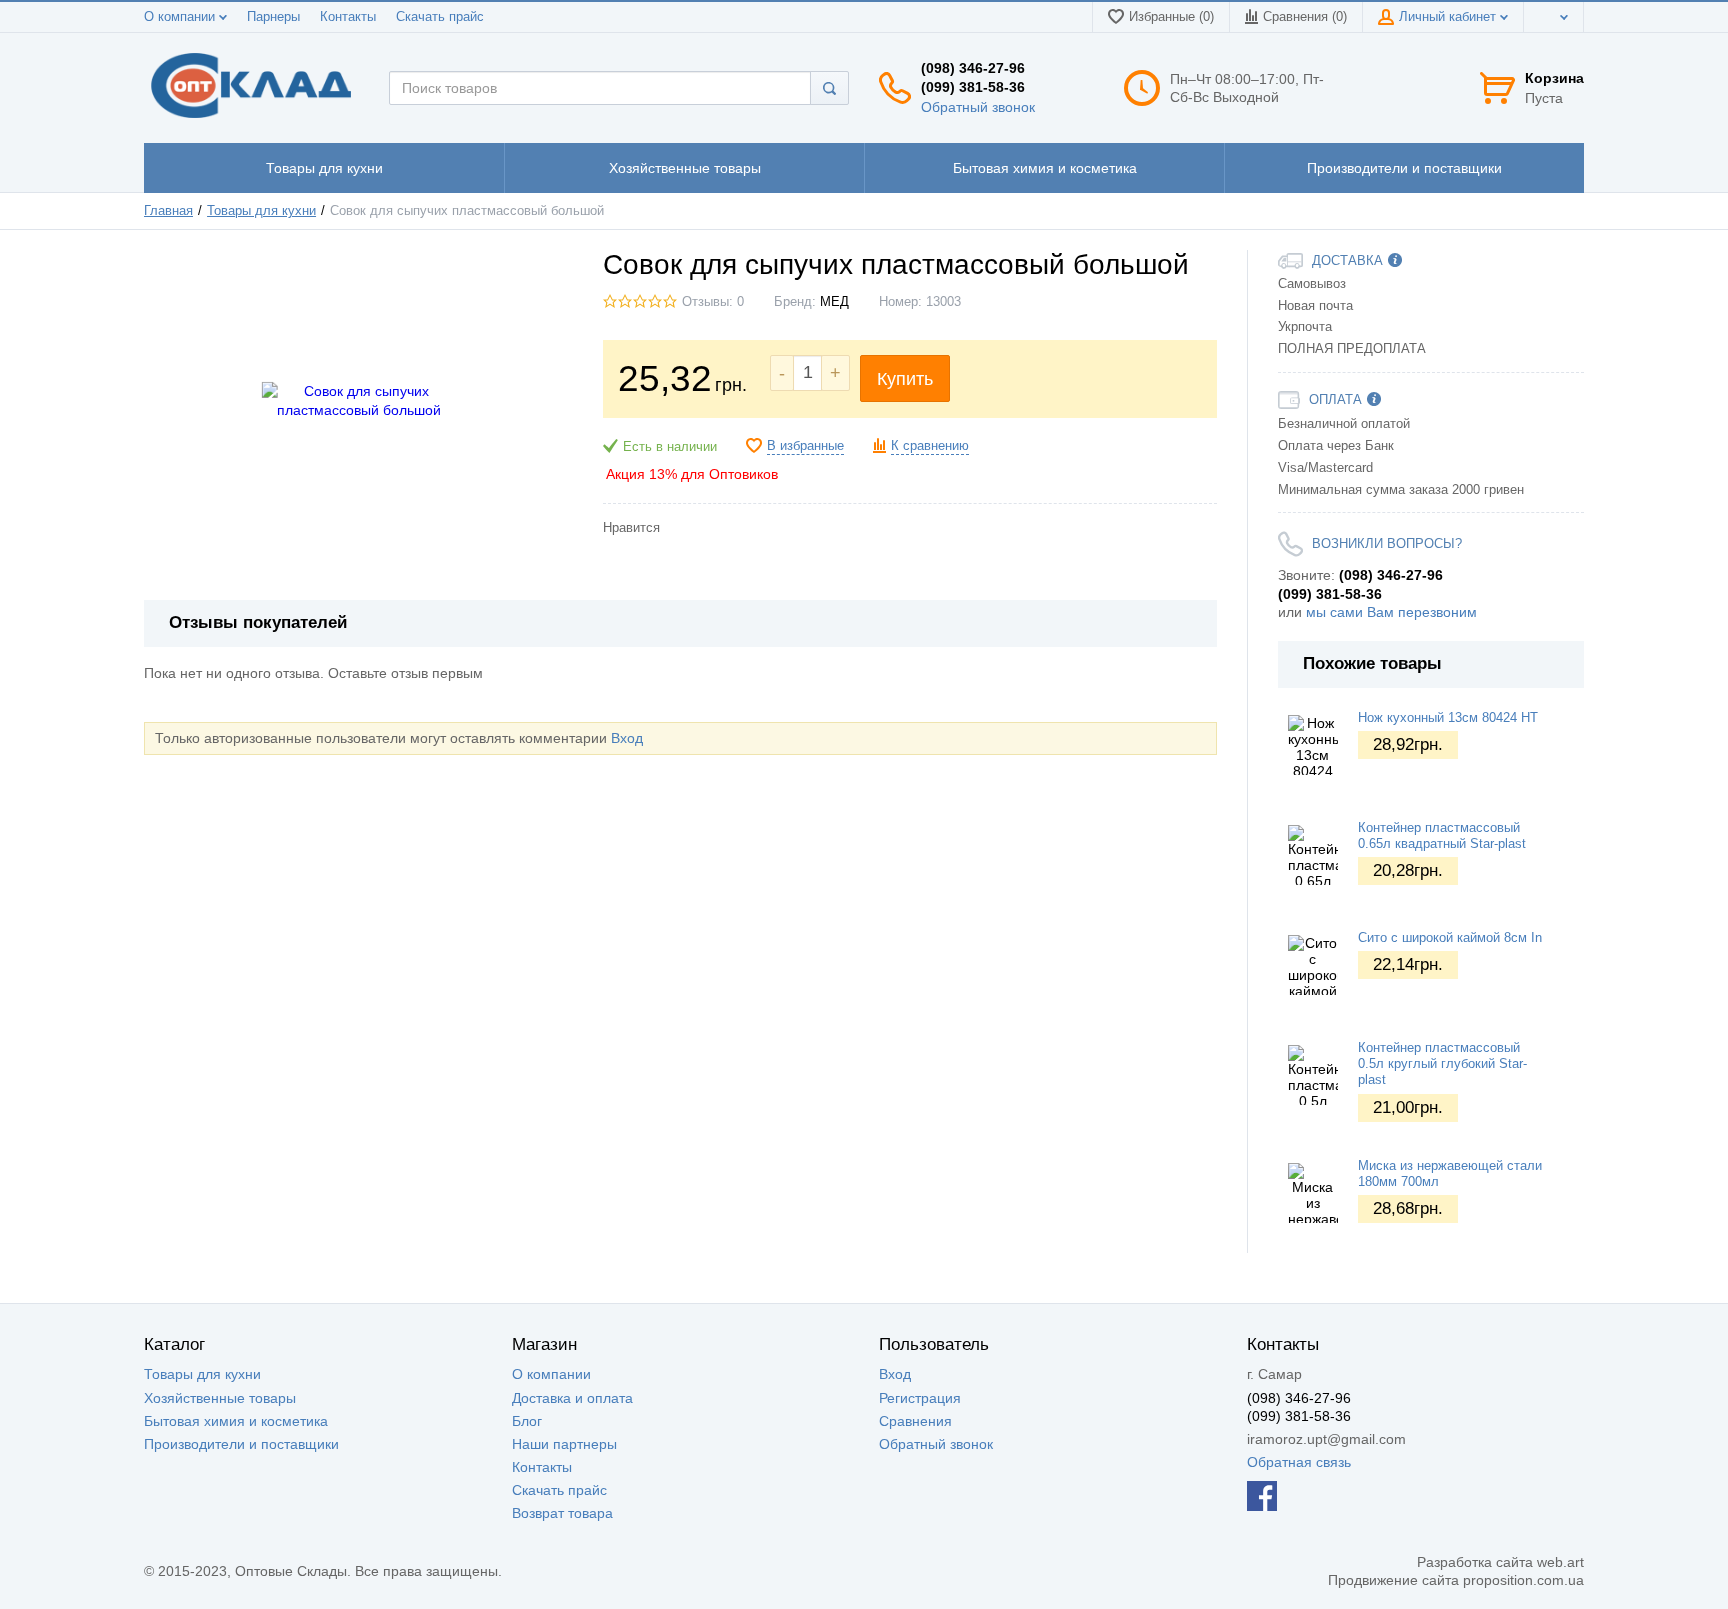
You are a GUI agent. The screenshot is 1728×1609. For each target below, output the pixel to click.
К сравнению (930, 446)
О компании (181, 17)
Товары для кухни (202, 1374)
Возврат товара (562, 1513)
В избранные (805, 446)
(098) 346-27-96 (973, 68)
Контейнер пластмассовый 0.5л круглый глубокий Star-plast (1442, 1064)
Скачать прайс (440, 17)
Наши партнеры (564, 1444)
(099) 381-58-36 (973, 87)
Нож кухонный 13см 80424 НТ (1448, 718)
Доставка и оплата (572, 1398)
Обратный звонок (978, 107)
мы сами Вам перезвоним (1391, 612)
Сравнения (915, 1421)
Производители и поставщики (241, 1444)
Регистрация (920, 1398)
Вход (627, 738)
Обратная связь (1299, 1462)
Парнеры (273, 17)
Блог (527, 1421)
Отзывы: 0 (713, 302)
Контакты (348, 17)
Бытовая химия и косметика (236, 1421)
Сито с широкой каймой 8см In (1450, 938)
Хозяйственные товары (220, 1398)
